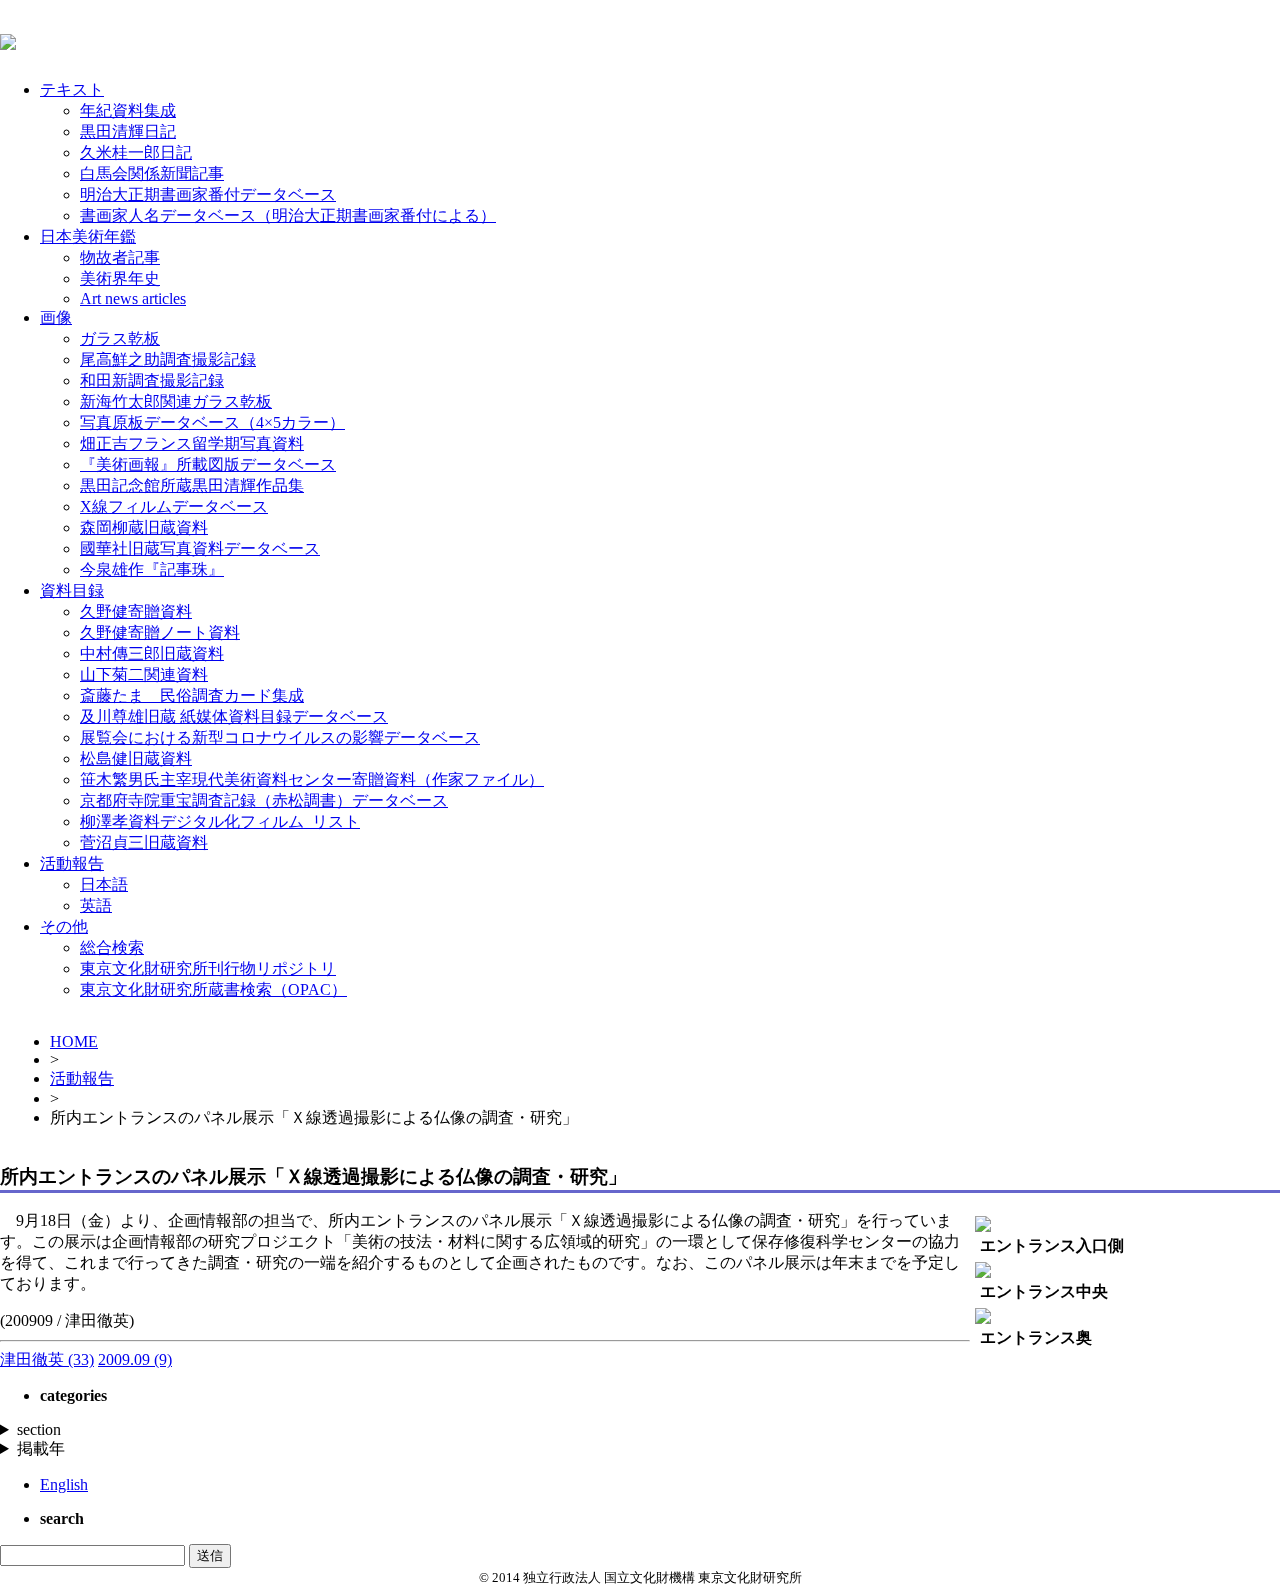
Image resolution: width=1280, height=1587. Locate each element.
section (39, 1429)
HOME (74, 1041)
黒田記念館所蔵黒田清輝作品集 (192, 485)
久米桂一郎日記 (136, 152)
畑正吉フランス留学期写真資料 (192, 443)
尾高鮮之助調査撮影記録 (168, 359)
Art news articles (133, 298)
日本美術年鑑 (88, 236)
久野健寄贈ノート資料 (160, 632)
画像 (56, 317)
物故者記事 (120, 257)
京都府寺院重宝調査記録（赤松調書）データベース (264, 800)
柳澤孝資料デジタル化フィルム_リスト (220, 821)
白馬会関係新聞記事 (152, 173)
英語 (96, 905)
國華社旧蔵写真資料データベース (200, 548)
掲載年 (41, 1448)
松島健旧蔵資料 (136, 758)
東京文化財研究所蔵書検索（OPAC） (213, 989)
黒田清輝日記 (128, 131)
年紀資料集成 (128, 110)
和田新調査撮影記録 (152, 380)
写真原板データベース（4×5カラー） (212, 422)
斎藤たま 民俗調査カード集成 (192, 695)
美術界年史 (120, 278)
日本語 (104, 884)
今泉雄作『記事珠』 (152, 569)
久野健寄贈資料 (136, 611)
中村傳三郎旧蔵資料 (152, 653)
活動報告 (72, 863)
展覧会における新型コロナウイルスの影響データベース (280, 737)
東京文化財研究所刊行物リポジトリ (208, 968)
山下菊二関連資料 (144, 674)
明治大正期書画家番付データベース (208, 194)
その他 (64, 926)
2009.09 (135, 1359)
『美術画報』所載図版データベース (208, 464)
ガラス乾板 (120, 338)
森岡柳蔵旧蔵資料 (144, 527)
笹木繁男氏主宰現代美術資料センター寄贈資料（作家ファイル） (312, 779)
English (64, 1484)
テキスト (72, 89)
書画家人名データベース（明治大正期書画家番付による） (288, 215)
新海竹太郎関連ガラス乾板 (176, 401)
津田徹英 (47, 1359)
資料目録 (72, 590)
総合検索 (112, 947)
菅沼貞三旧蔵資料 (144, 842)
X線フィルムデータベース (174, 506)
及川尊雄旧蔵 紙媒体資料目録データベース (234, 716)
